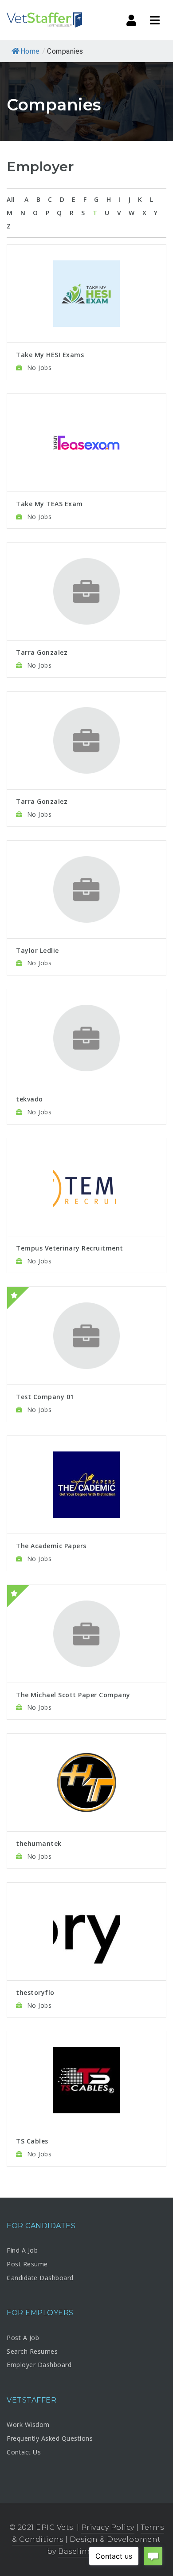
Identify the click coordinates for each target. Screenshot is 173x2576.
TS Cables (32, 2141)
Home (30, 51)
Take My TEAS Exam (49, 504)
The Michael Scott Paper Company (73, 1695)
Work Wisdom (28, 2425)
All (11, 199)
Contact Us (24, 2452)
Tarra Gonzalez (42, 652)
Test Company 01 (45, 1397)
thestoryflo (35, 1992)
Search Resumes (32, 2351)
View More (87, 268)
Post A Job (23, 2338)
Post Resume (27, 2264)
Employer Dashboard (39, 2365)
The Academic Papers (51, 1546)
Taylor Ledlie (37, 950)
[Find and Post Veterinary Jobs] (44, 20)
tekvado (29, 1099)
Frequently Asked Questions (50, 2438)
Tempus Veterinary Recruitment (70, 1248)
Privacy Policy (108, 2527)
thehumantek (39, 1843)
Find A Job (22, 2250)
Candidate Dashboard (40, 2278)
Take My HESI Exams (50, 355)
